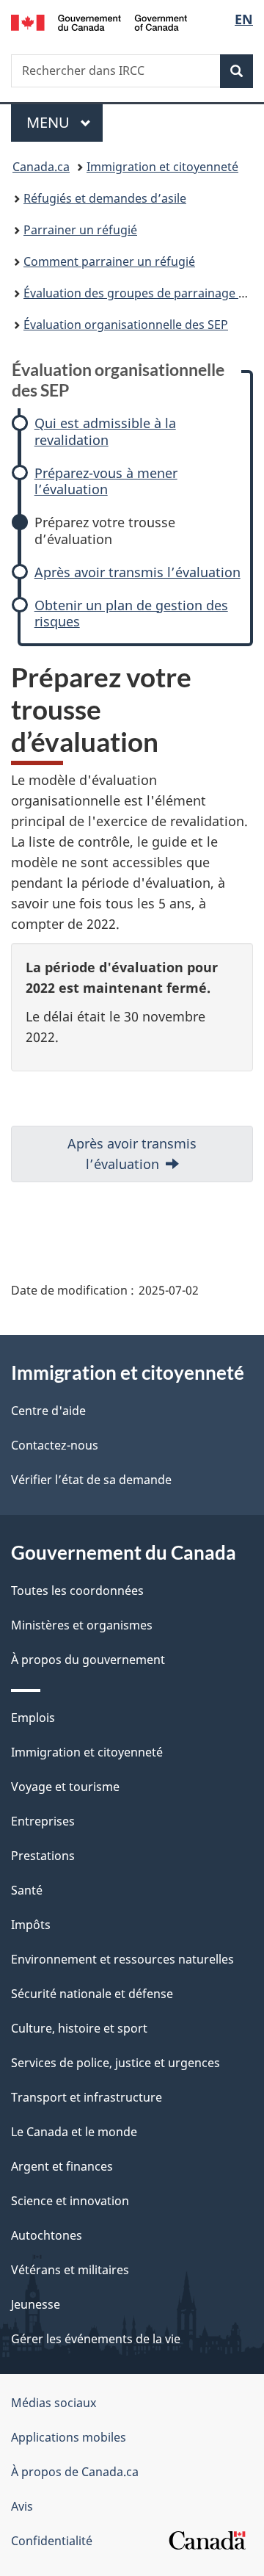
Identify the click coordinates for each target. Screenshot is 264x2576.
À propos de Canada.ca (75, 2472)
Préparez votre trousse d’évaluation (105, 531)
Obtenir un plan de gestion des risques (131, 614)
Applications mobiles (69, 2437)
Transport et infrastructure (87, 2097)
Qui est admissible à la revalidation (105, 431)
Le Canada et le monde (74, 2132)
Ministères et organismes (82, 1625)
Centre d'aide (48, 1411)
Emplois (33, 1718)
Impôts (31, 1925)
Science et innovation (70, 2201)
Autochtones (47, 2235)
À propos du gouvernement (88, 1660)
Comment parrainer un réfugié (109, 261)
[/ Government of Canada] (99, 21)
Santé (27, 1890)
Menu (65, 122)
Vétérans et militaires (70, 2270)
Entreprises (43, 1821)
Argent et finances (62, 2166)
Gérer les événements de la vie (96, 2339)
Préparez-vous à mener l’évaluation (106, 481)
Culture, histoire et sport (79, 2028)
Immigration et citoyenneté (162, 167)
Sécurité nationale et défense (92, 1994)
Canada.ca (41, 167)
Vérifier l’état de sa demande (91, 1480)
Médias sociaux (54, 2403)
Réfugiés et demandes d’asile (105, 198)
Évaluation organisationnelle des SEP (126, 325)
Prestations (43, 1856)
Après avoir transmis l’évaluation (137, 572)
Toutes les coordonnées (77, 1591)
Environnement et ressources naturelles (122, 1959)
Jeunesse (36, 2304)
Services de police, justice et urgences (115, 2063)
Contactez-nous (55, 1445)
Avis (22, 2506)
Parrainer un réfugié (80, 230)
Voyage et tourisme (65, 1787)
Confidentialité (52, 2541)
